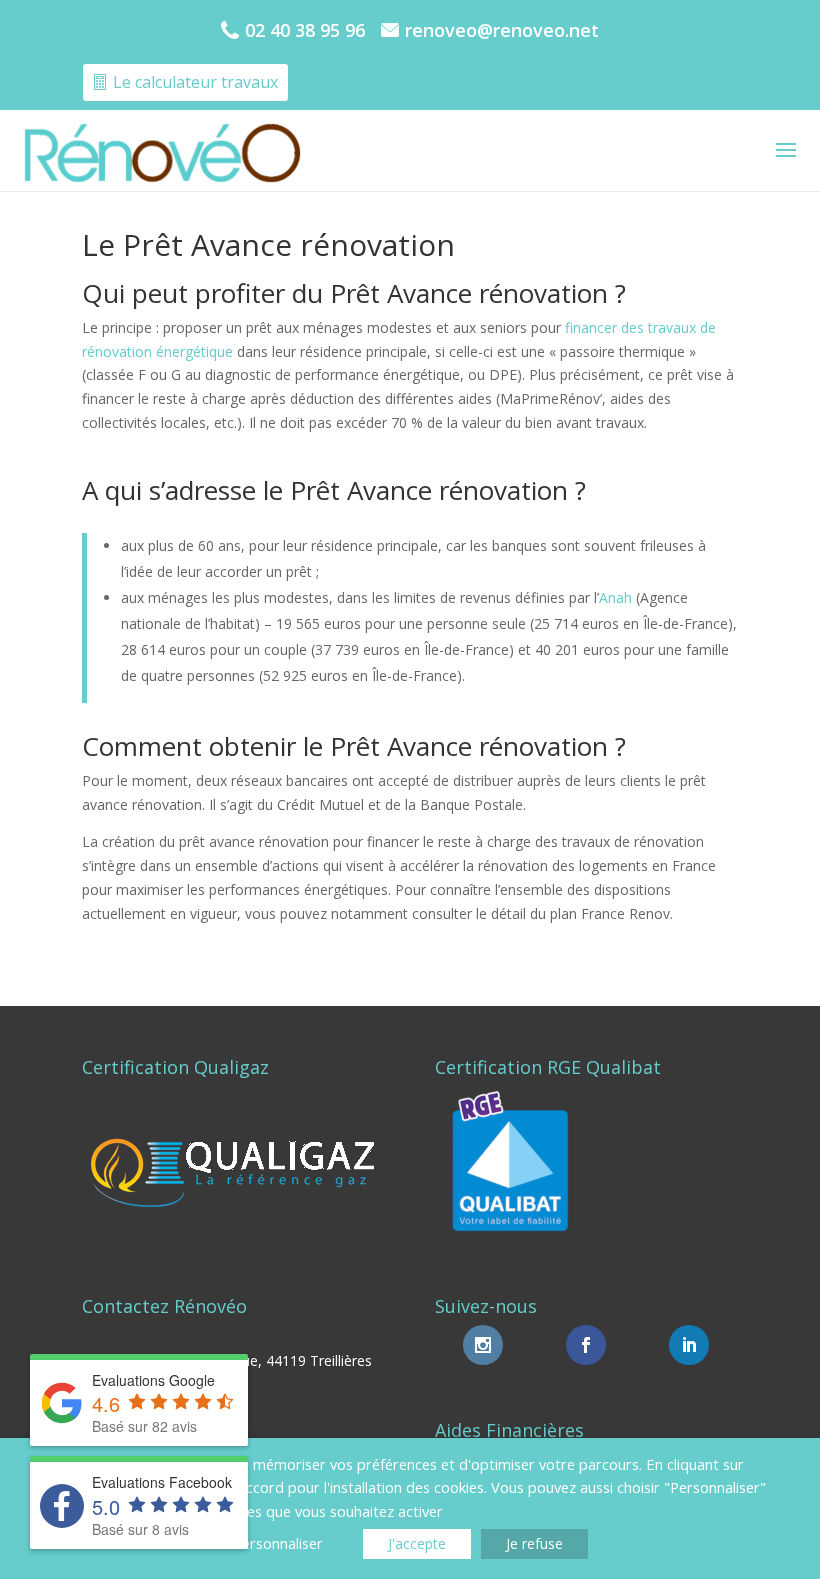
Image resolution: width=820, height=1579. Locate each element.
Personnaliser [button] (278, 1543)
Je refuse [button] (534, 1543)
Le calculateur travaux (195, 82)
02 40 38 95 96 (305, 30)
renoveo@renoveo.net (502, 30)
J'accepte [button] (417, 1543)
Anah (615, 597)
